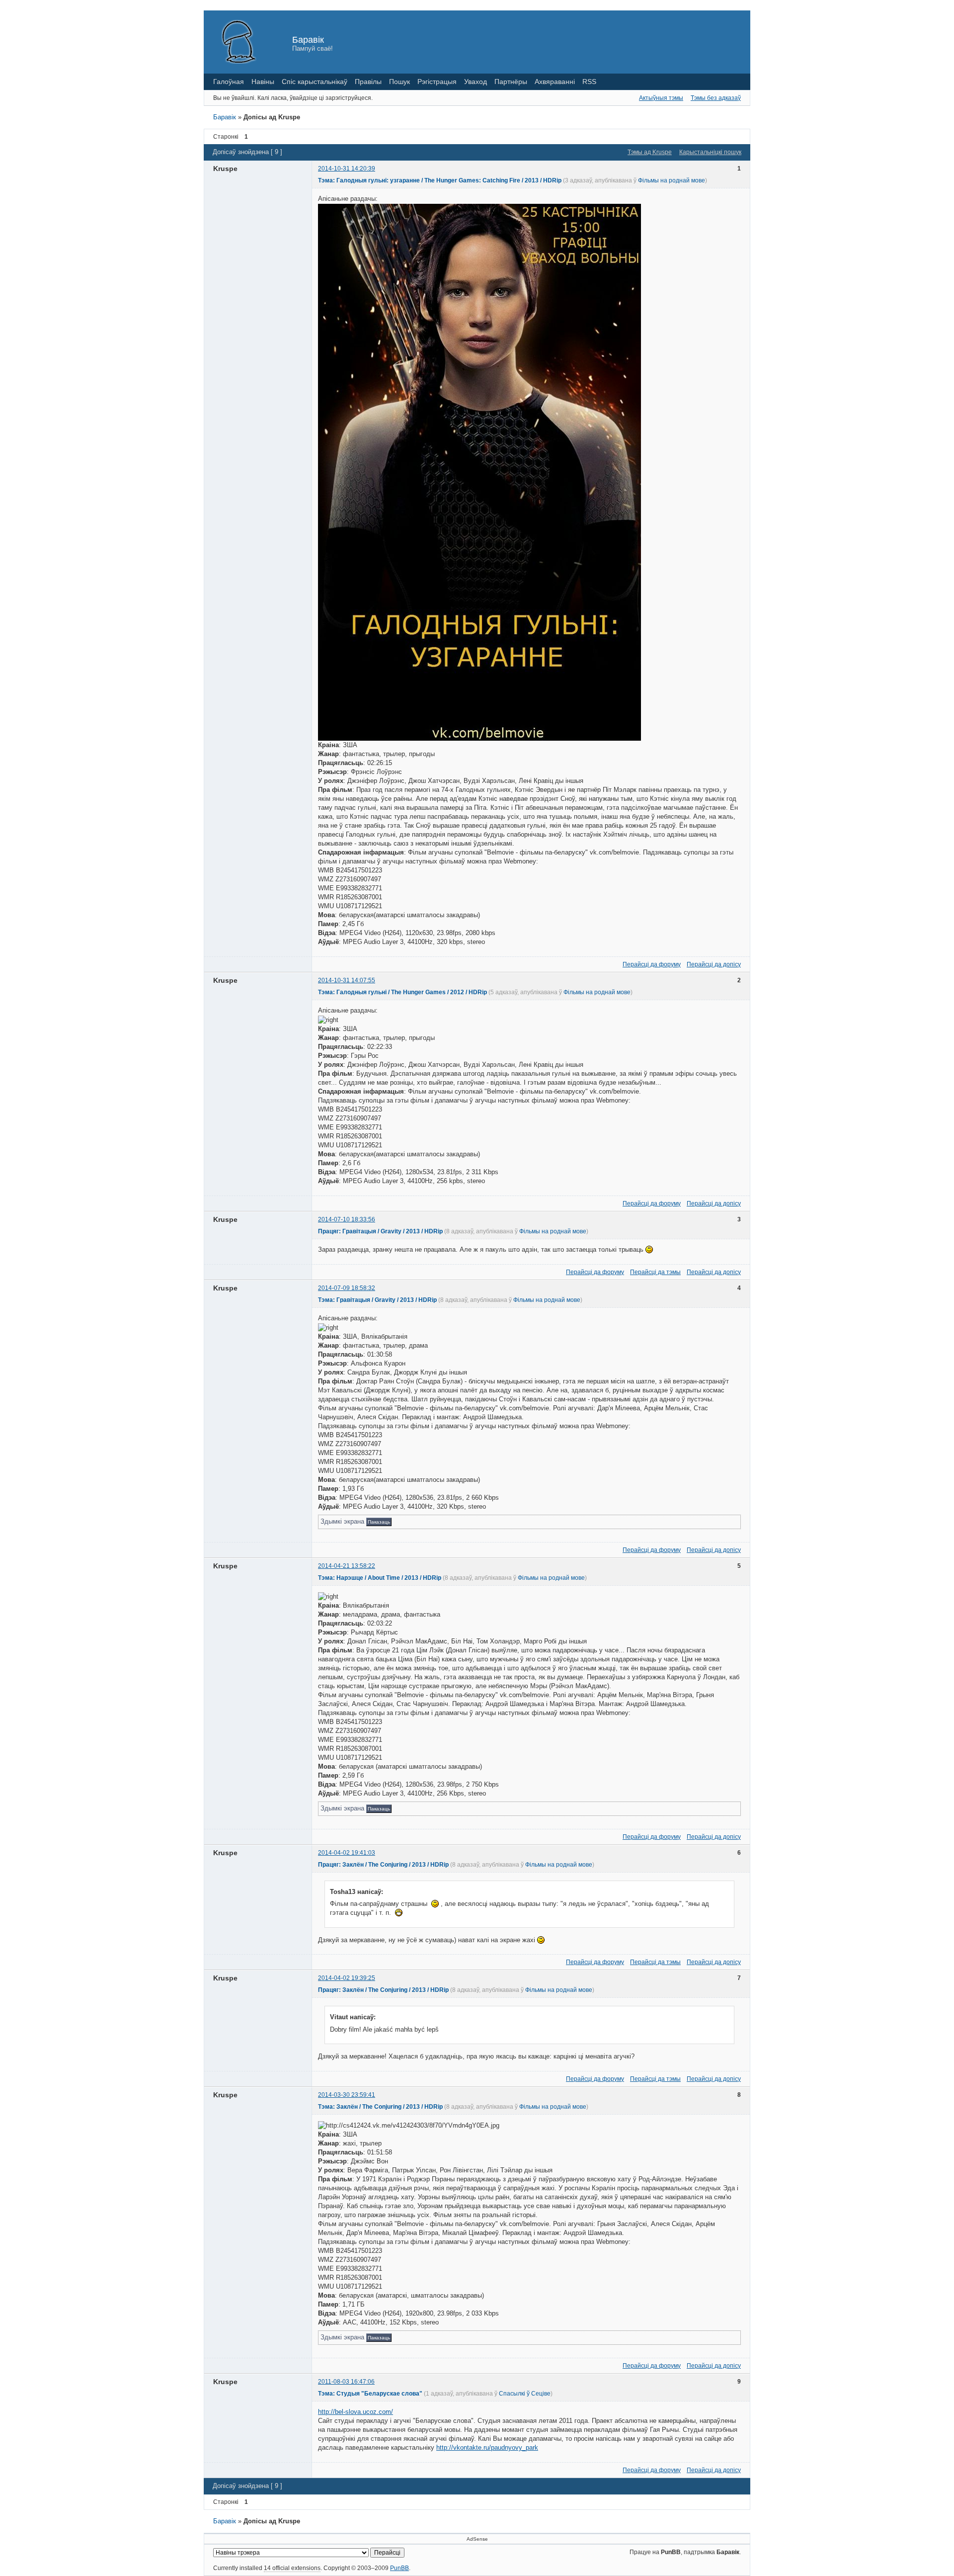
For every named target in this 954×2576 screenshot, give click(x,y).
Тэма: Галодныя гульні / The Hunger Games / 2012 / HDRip (402, 992)
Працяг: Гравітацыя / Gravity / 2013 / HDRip (380, 1231)
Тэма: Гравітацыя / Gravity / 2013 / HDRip (377, 1300)
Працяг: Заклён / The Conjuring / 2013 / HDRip (383, 1865)
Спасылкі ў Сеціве (525, 2394)
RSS (589, 82)
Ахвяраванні (555, 82)
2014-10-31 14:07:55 (347, 980)
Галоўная (229, 82)
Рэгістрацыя (437, 82)
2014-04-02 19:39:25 (347, 1978)
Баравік (308, 40)
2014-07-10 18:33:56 (347, 1219)
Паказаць (379, 1522)
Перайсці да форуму (652, 964)
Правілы (368, 82)
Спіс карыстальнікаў (315, 82)
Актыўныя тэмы (661, 98)
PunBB (399, 2568)
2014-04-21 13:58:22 (347, 1566)
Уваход (476, 82)
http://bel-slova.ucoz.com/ (356, 2412)
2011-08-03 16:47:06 (346, 2382)
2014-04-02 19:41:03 (347, 1853)
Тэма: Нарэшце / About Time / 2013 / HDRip (380, 1578)
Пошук (399, 82)
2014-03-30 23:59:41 (347, 2095)
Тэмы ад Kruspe (650, 152)
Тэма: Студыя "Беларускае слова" (370, 2394)
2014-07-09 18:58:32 (347, 1288)
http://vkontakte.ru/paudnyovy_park (487, 2447)
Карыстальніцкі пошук (710, 152)
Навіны (263, 82)
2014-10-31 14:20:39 (347, 169)
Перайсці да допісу (714, 964)
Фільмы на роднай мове (672, 180)
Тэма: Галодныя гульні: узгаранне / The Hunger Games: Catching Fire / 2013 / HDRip (440, 180)
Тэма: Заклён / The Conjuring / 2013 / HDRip (380, 2107)
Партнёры (511, 82)
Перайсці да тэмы (655, 1272)
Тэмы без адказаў (716, 98)
